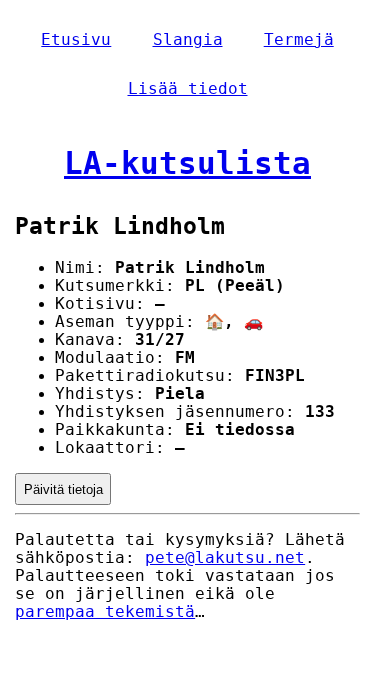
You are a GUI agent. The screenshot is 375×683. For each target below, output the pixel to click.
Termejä (299, 40)
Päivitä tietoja (63, 489)
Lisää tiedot (188, 89)
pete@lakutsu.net (225, 558)
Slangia (188, 40)
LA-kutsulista (187, 163)
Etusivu (76, 40)
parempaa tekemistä (105, 612)
